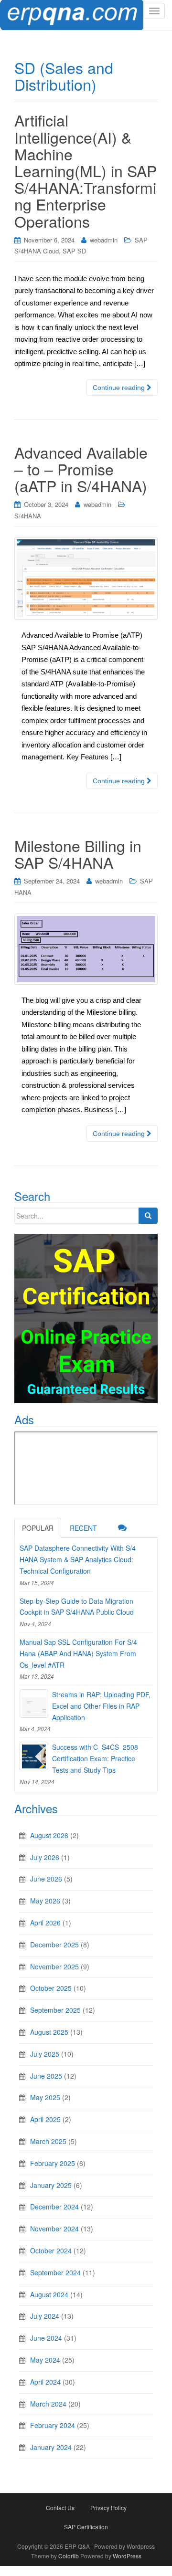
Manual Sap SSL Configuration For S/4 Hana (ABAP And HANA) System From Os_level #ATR (78, 1653)
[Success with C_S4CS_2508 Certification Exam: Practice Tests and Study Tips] (34, 1756)
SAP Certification (86, 2527)
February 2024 (53, 2425)
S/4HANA (28, 516)
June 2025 (46, 2076)
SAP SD (74, 251)
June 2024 (46, 2338)
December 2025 (54, 1945)
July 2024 (45, 2316)
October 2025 (51, 1988)
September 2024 (55, 2272)
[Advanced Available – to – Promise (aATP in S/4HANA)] (86, 578)
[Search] (148, 1216)
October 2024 (51, 2250)
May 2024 (45, 2360)
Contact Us (60, 2508)
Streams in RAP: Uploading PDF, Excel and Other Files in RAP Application (101, 1706)
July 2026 (45, 1857)
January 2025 (51, 2185)
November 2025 (54, 1966)
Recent (83, 1528)
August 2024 (49, 2294)
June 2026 (46, 1879)
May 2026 (45, 1901)
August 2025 (49, 2032)
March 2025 (48, 2141)
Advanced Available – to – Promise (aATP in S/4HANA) (81, 469)
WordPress (127, 2556)
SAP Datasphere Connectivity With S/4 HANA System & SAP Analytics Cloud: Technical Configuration (78, 1559)
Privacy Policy (108, 2508)
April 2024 (45, 2382)
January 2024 (51, 2447)
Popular (38, 1528)
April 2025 (45, 2119)
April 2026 (45, 1923)
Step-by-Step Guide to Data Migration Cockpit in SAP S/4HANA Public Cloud (77, 1607)
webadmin (104, 240)
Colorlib (69, 2556)
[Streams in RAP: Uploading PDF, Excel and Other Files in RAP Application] (34, 1703)
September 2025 (55, 2010)
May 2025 (45, 2097)
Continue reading (120, 388)
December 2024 (54, 2207)
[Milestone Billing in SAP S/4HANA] (86, 949)
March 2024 (48, 2404)
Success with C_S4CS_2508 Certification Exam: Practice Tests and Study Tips (95, 1758)
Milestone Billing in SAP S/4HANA (78, 854)
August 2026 (49, 1835)
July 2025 (45, 2054)
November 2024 (54, 2229)
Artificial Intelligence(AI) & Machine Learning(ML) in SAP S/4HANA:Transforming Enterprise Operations (86, 170)
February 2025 (53, 2163)
